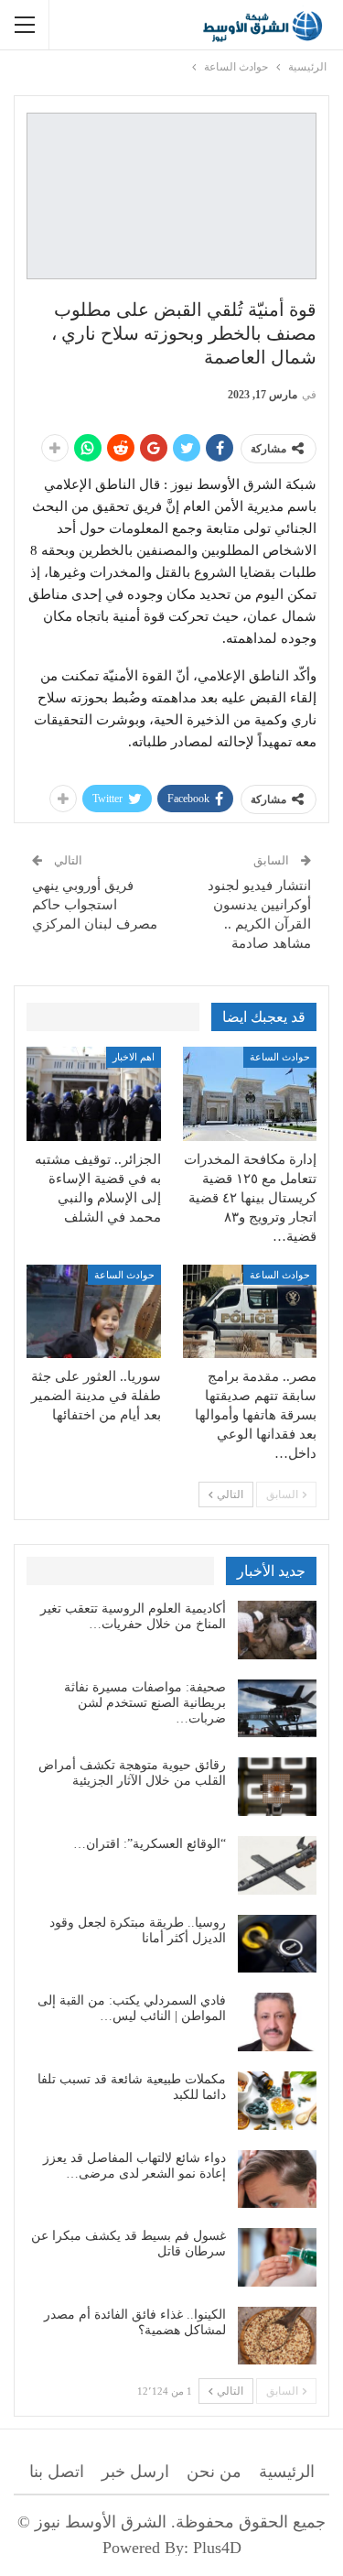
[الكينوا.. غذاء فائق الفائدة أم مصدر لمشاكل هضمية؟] (277, 2336)
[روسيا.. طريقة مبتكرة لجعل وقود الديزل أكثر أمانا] (277, 1944)
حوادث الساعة (280, 1057)
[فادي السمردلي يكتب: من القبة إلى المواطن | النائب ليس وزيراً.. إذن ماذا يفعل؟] (277, 2022)
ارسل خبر (135, 2472)
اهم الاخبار (134, 1057)
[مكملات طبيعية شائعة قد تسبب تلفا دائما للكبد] (277, 2101)
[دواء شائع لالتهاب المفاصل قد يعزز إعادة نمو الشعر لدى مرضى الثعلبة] (277, 2179)
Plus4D (217, 2548)
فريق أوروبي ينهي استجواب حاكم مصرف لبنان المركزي (95, 905)
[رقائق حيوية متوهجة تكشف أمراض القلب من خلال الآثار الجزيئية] (277, 1787)
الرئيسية (287, 2472)
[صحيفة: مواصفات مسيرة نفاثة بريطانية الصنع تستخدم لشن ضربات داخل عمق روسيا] (277, 1709)
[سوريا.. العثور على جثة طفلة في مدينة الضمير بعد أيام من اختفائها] (94, 1312)
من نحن (214, 2472)
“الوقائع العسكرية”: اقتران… (150, 1844)
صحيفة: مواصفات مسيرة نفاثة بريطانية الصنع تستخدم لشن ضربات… (145, 1703)
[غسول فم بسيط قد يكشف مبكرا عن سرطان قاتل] (277, 2257)
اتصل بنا (57, 2472)
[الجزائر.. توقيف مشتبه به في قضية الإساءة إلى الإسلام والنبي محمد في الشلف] (94, 1094)
